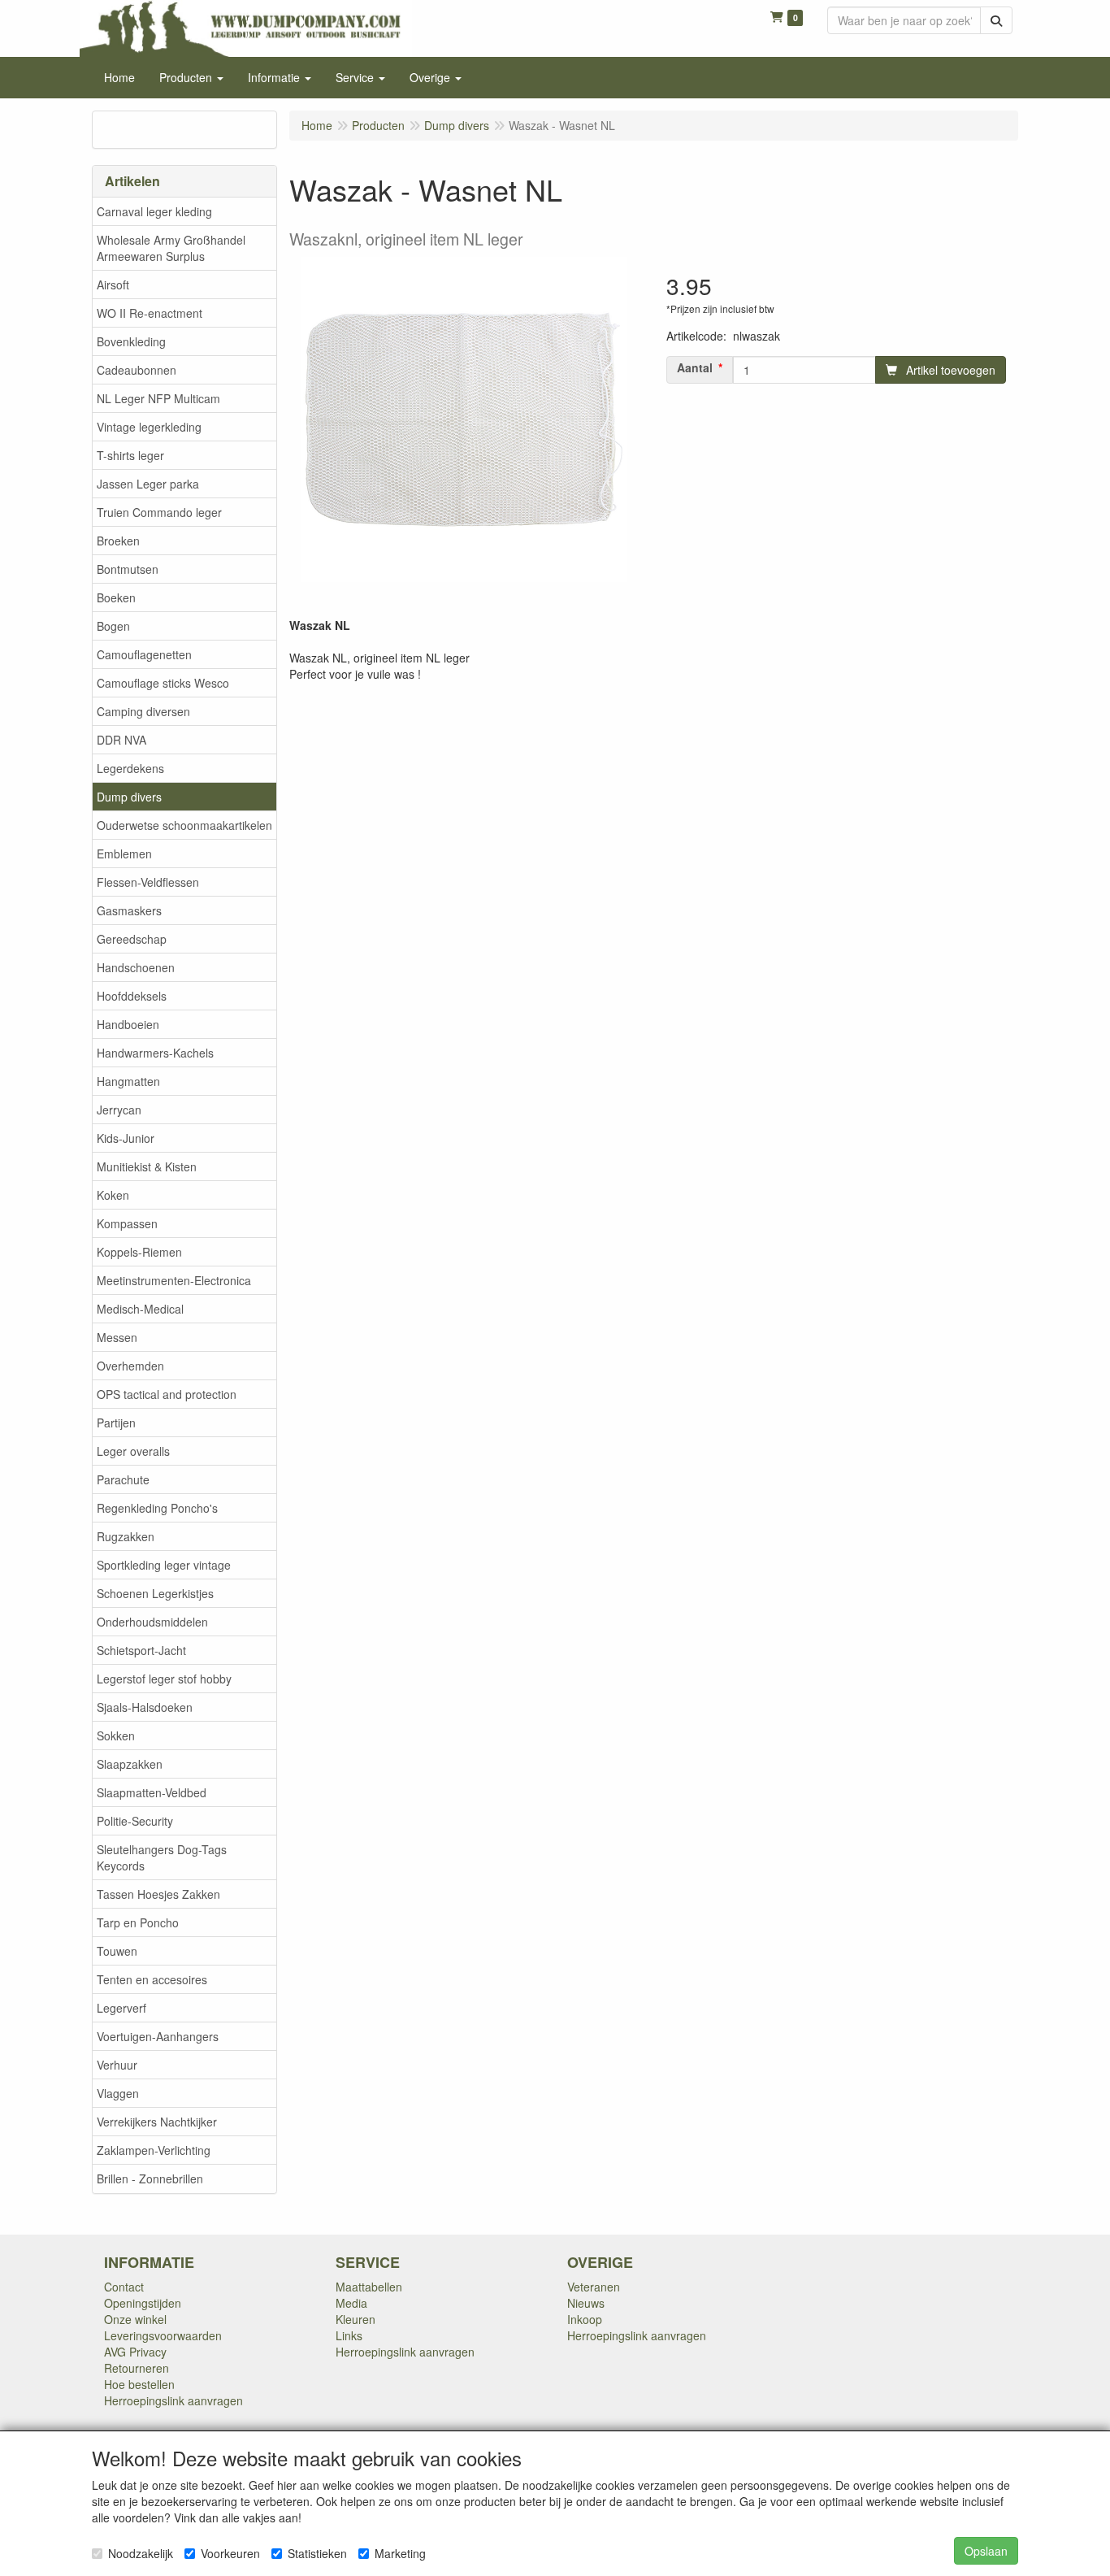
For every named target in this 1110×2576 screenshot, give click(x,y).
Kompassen (127, 1223)
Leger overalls (133, 1451)
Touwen (117, 1951)
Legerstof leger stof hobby (164, 1679)
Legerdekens (130, 768)
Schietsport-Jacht (141, 1650)
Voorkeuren (230, 2553)
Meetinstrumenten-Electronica (174, 1280)
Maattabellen (369, 2287)
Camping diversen (143, 711)
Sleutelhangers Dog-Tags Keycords (162, 1857)
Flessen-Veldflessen (148, 882)
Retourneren (137, 2368)
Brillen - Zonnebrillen (150, 2179)
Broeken (118, 541)
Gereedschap (132, 939)
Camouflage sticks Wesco (163, 683)
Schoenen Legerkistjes (155, 1593)
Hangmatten (128, 1081)
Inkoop (585, 2319)
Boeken (116, 597)
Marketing (400, 2553)
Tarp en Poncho (138, 1922)
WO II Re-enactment (150, 313)
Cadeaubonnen (137, 370)
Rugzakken (126, 1536)
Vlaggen (118, 2093)
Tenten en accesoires (152, 1979)
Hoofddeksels (132, 996)
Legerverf (121, 2008)
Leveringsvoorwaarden (163, 2335)
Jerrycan (119, 1110)
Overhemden (130, 1366)
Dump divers (129, 797)
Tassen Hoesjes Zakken (158, 1894)
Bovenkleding (131, 341)
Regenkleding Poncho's (157, 1508)
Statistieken (317, 2553)
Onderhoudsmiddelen (152, 1622)
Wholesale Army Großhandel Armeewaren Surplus (171, 248)
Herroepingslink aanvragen (173, 2400)
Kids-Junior (126, 1138)
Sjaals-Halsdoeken (145, 1707)
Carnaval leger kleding (154, 211)
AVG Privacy (135, 2352)
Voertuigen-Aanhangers (158, 2036)
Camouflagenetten (144, 654)
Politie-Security (135, 1821)
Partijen (116, 1423)
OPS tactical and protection (167, 1394)
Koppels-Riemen (139, 1252)
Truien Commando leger (159, 512)
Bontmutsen (128, 569)
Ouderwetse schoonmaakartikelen (184, 825)
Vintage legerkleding (149, 427)
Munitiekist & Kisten (147, 1166)
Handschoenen (136, 967)
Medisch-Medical (140, 1309)
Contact (124, 2287)
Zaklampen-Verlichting (154, 2150)
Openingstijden (143, 2303)
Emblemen (124, 854)
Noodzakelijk (141, 2553)
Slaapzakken (130, 1764)
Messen (117, 1337)
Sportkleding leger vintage (164, 1565)
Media (351, 2303)
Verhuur (117, 2065)
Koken (113, 1195)
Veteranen (594, 2287)
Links (349, 2335)
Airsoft (113, 285)
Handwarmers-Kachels (155, 1053)
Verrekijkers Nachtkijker (157, 2122)
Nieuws (586, 2303)
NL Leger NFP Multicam (158, 398)
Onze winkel (135, 2319)
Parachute (123, 1479)
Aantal (695, 367)
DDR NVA (121, 740)
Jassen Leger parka (148, 484)
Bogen (113, 626)
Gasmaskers (129, 910)
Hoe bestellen (139, 2384)
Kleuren (356, 2319)
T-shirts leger (130, 455)
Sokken (116, 1735)
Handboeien (128, 1024)
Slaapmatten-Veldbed (152, 1792)
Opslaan (986, 2551)
